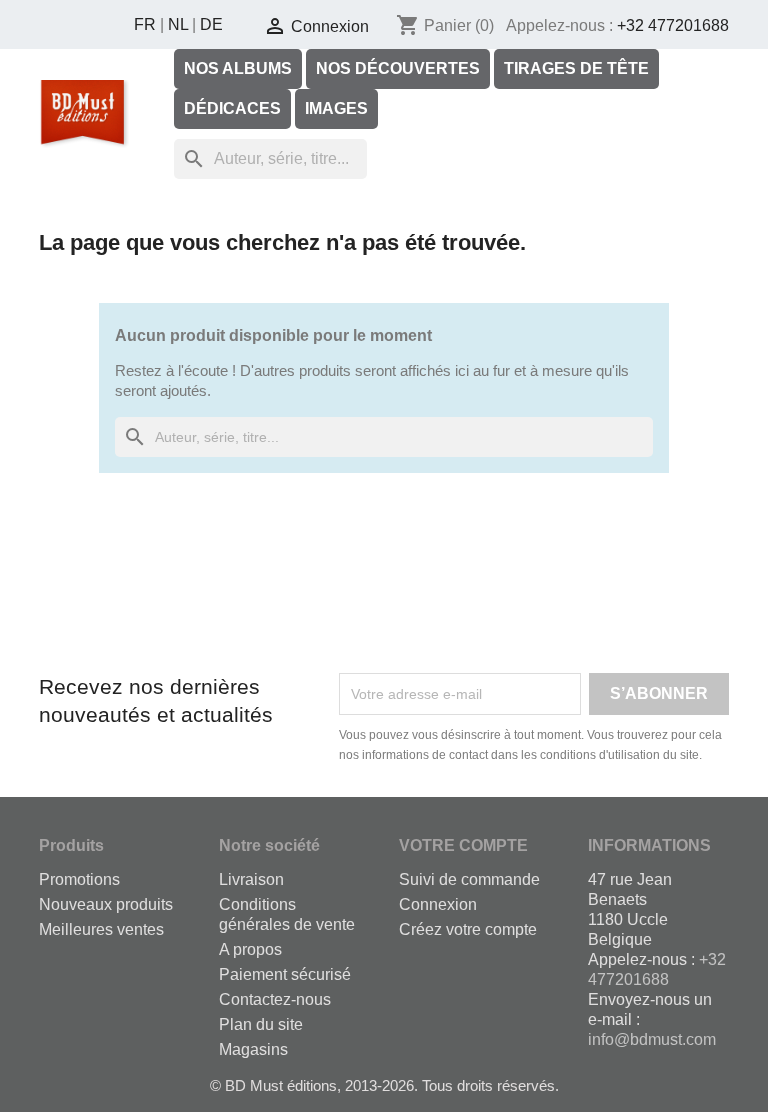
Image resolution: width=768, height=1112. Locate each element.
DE (211, 24)
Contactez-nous (275, 999)
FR (145, 24)
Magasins (253, 1049)
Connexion (438, 904)
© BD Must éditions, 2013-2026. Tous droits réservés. (384, 1085)
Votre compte (463, 845)
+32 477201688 (673, 25)
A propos (250, 949)
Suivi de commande (469, 879)
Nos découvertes (398, 68)
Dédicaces (232, 108)
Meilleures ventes (101, 929)
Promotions (79, 879)
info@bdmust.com (652, 1039)
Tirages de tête (576, 68)
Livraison (251, 879)
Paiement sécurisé (285, 974)
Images (336, 108)
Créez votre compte (468, 929)
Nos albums (238, 68)
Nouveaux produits (106, 904)
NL (178, 24)
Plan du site (261, 1024)
